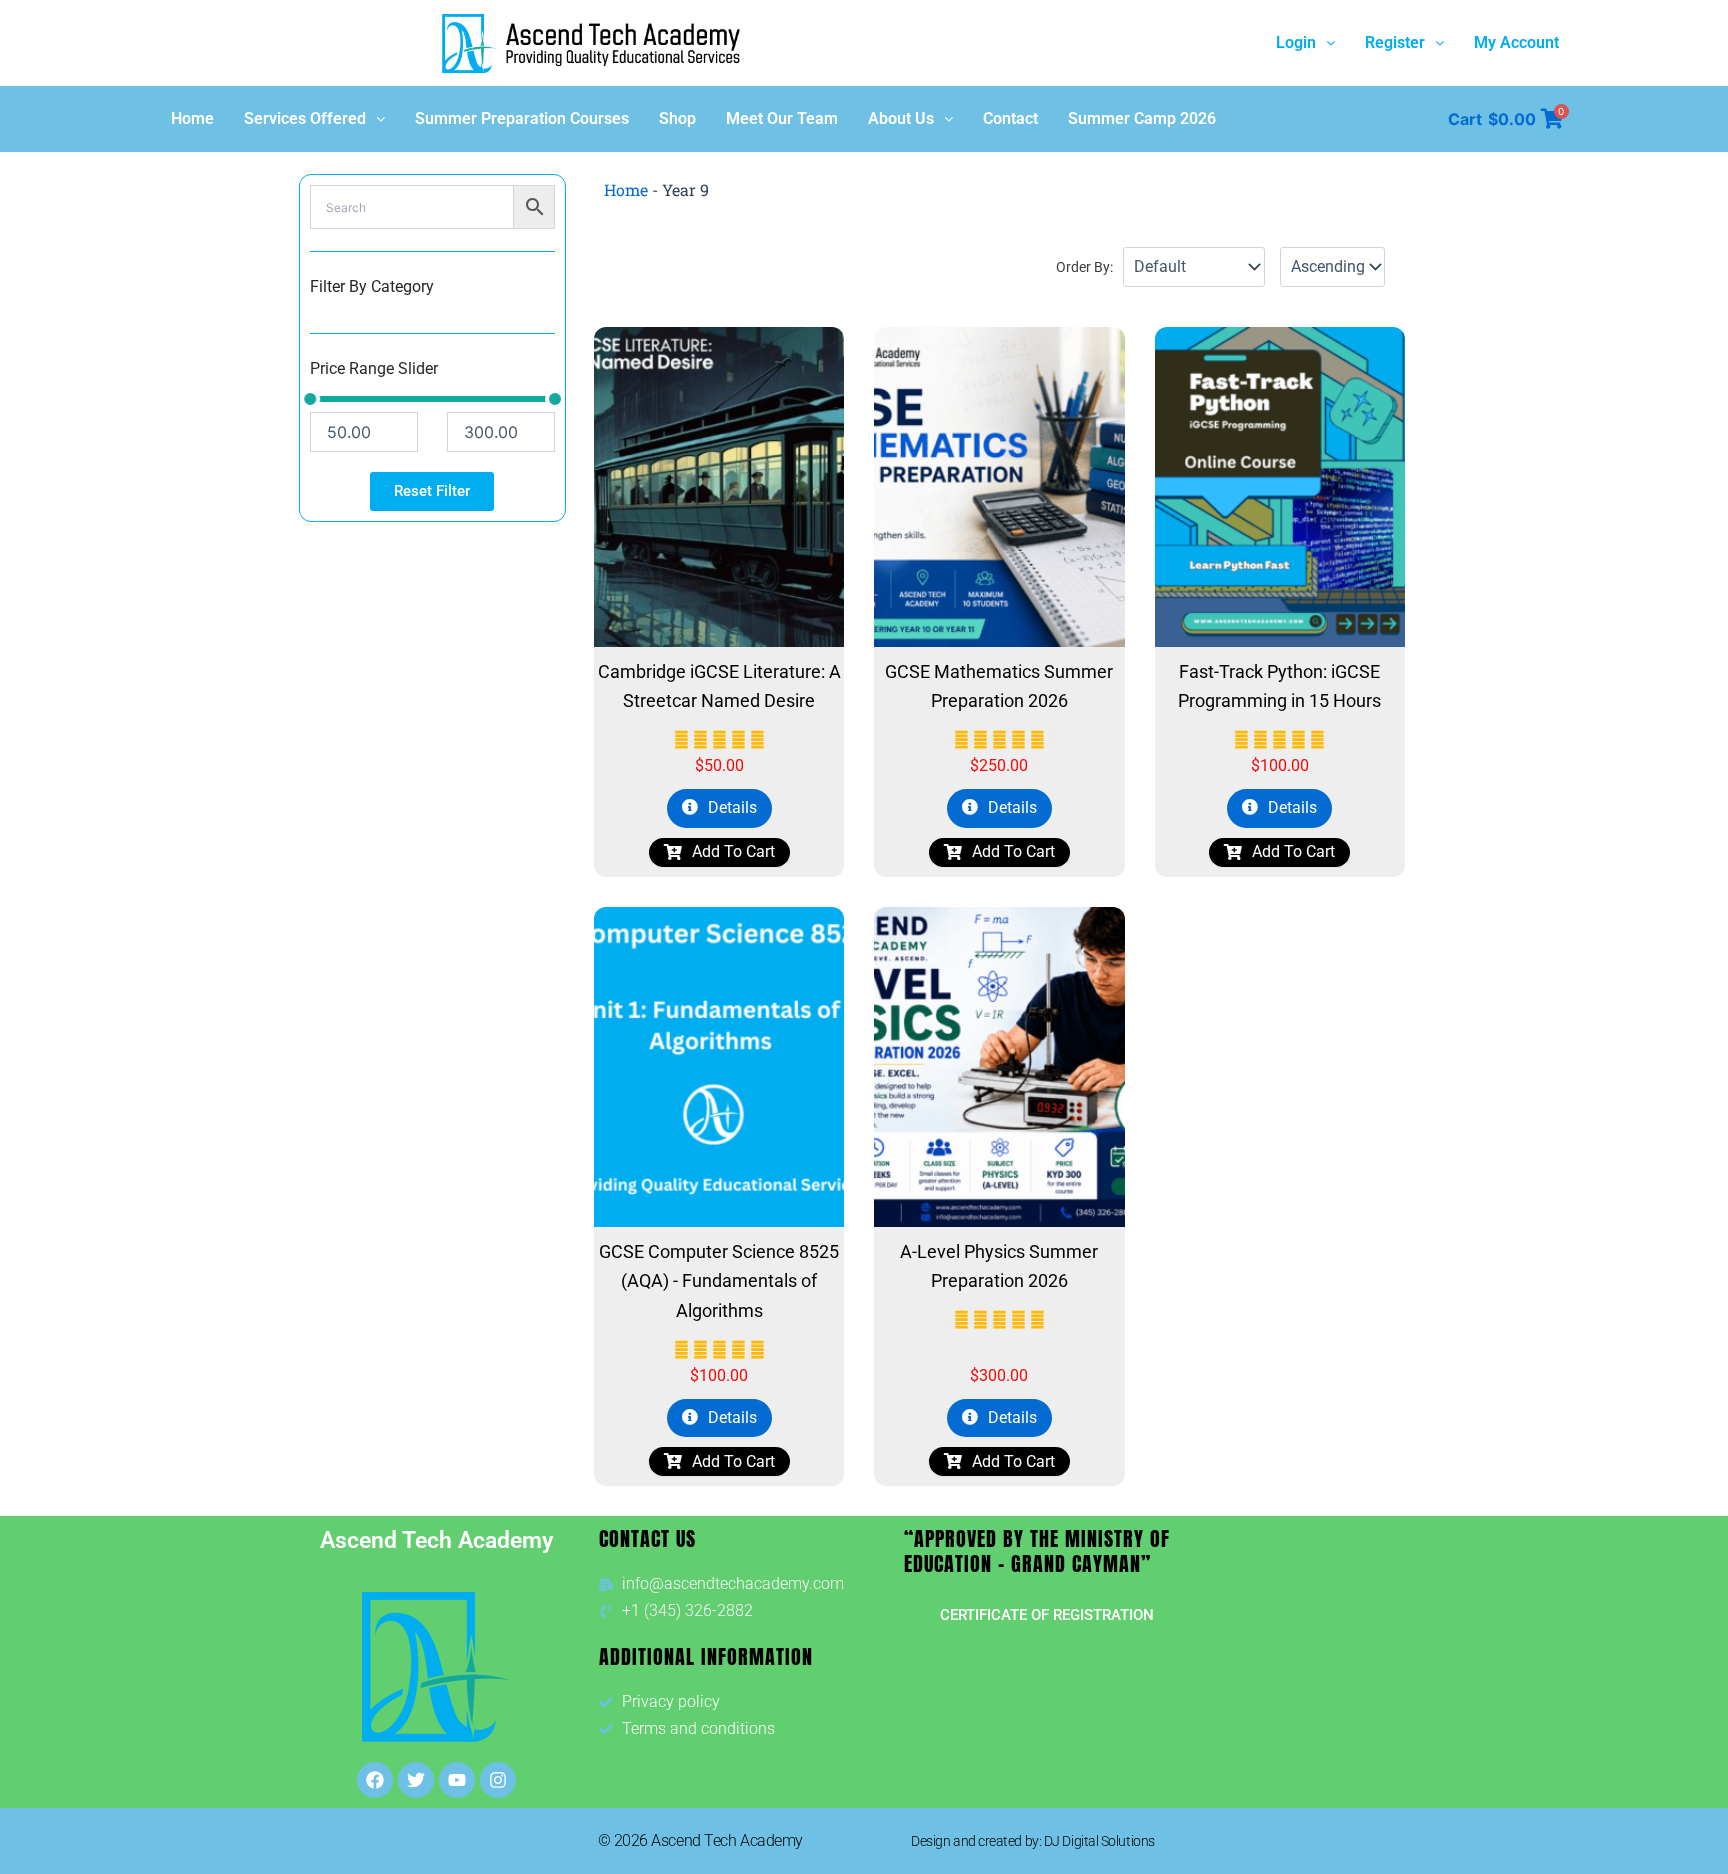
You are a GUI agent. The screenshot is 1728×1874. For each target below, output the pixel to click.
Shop (677, 118)
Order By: (1084, 267)
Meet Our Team (782, 118)
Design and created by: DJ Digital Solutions (1033, 1841)
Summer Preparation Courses (522, 118)
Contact (1010, 118)
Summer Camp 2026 (1142, 118)
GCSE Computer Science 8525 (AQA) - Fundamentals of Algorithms (719, 1281)
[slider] (310, 399)
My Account (1516, 42)
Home (192, 118)
